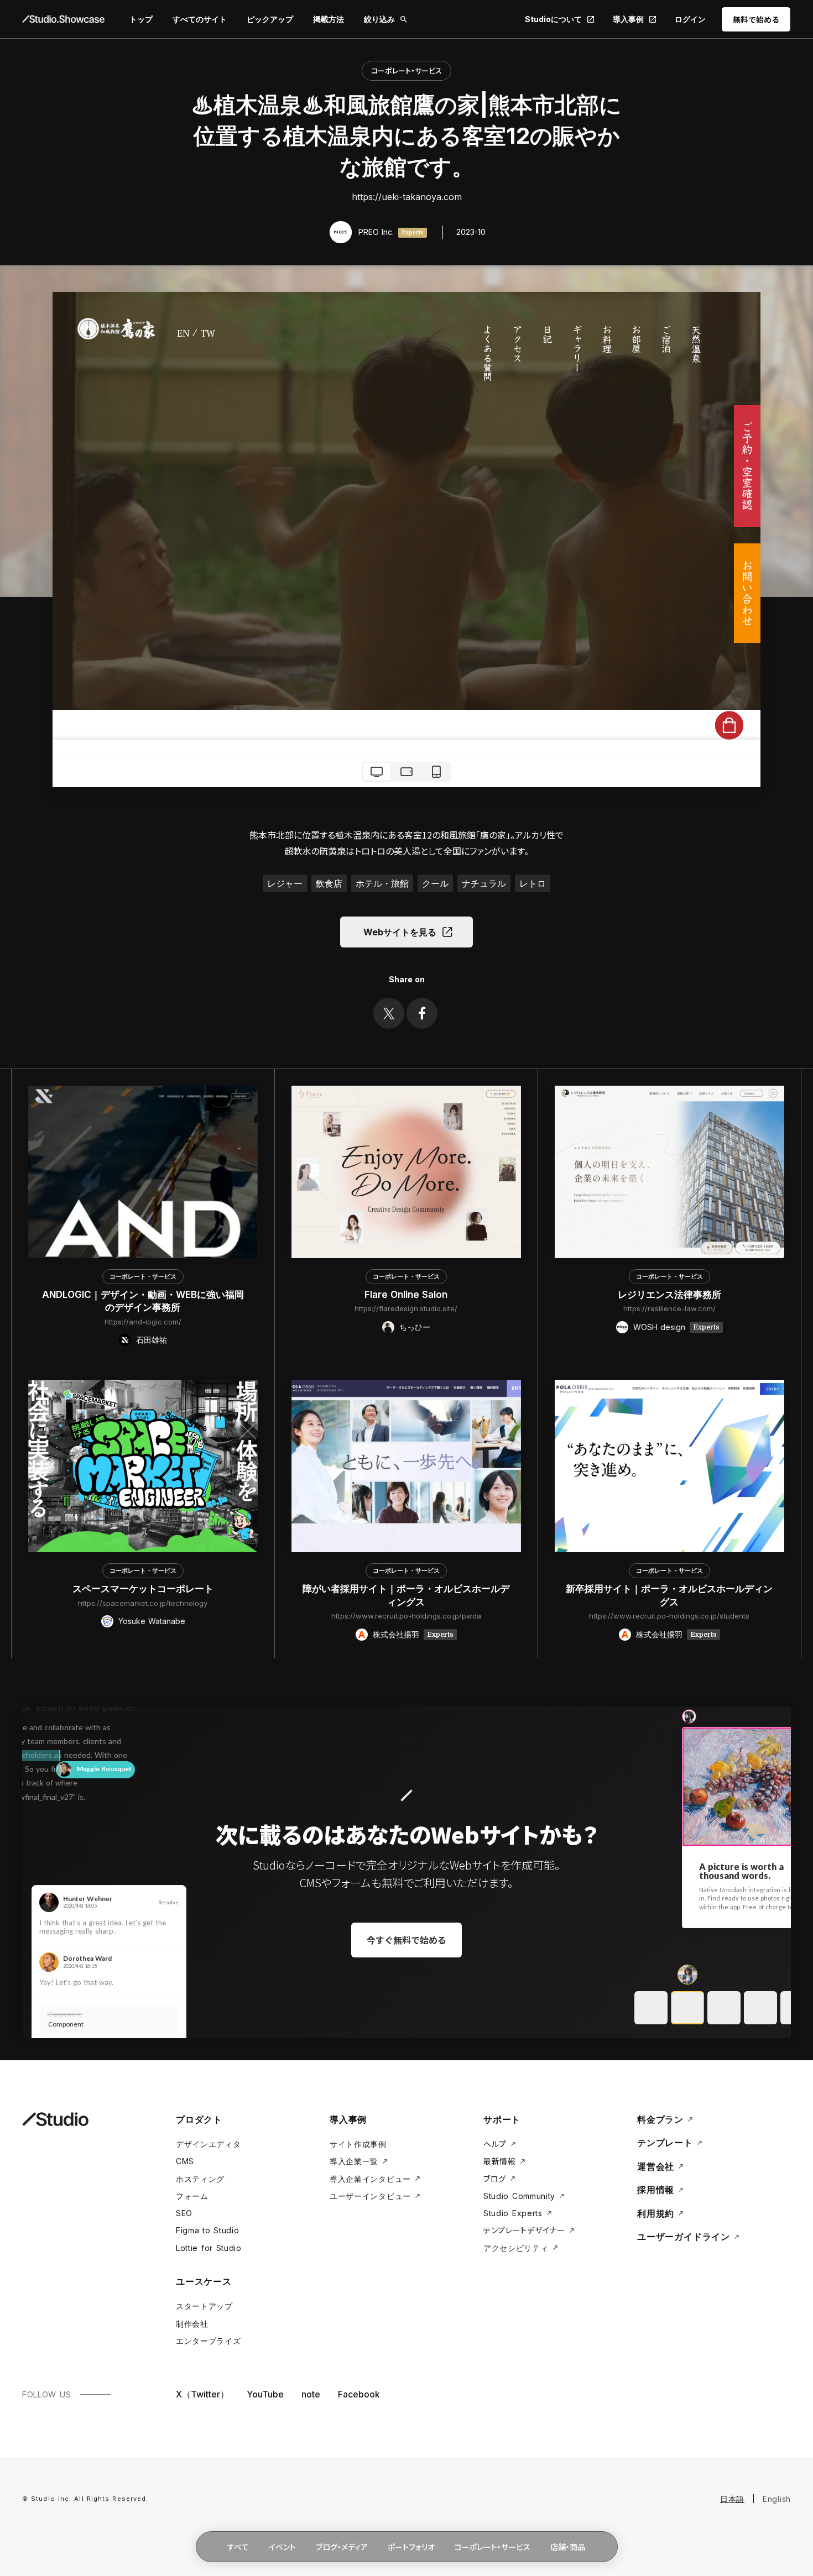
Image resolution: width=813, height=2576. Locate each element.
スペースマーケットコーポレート (143, 1589)
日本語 (732, 2499)
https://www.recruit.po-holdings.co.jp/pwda (406, 1616)
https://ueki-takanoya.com (407, 197)
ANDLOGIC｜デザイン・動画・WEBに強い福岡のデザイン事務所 (143, 1301)
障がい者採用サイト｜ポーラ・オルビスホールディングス (406, 1595)
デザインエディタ (209, 2144)
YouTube (265, 2394)
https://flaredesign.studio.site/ (406, 1308)
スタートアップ (204, 2306)
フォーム (192, 2196)
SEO (184, 2213)
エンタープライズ (209, 2341)
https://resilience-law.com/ (669, 1308)
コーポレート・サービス (406, 70)
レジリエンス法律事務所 (669, 1295)
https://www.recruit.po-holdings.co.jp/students (669, 1616)
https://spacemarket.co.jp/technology (143, 1603)
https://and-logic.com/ (143, 1322)
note (311, 2394)
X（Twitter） (202, 2394)
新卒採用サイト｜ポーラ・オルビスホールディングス (669, 1595)
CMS (185, 2161)
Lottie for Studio (209, 2248)
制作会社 (192, 2324)
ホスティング (200, 2179)
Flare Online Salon (406, 1295)
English (777, 2499)
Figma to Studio (208, 2230)
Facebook (359, 2394)
